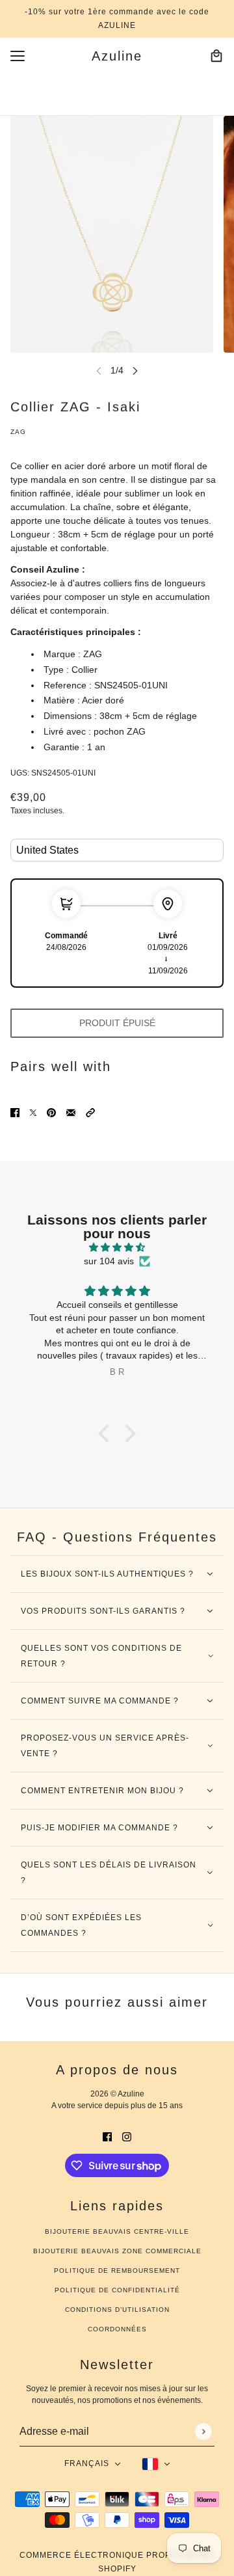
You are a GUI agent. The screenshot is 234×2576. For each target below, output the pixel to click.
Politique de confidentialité (117, 2290)
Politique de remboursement (117, 2271)
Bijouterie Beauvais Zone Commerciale (117, 2251)
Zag (18, 432)
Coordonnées (117, 2329)
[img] (117, 1247)
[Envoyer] (203, 2431)
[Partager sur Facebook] (15, 1112)
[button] (90, 1112)
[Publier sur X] (33, 1112)
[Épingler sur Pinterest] (51, 1112)
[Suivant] (135, 371)
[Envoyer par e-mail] (71, 1112)
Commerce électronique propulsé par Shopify (117, 2562)
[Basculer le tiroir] (18, 56)
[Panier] (216, 56)
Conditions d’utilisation (117, 2310)
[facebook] (107, 2136)
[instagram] (127, 2136)
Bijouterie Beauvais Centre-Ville (117, 2231)
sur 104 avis (109, 1261)
